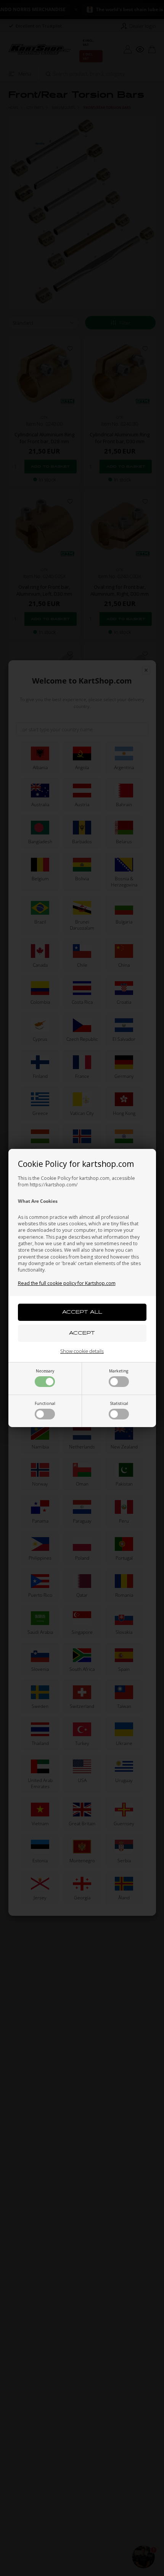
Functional (45, 1403)
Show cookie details (82, 1351)
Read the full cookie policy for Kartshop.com (67, 1283)
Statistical (119, 1403)
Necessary (45, 1371)
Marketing (119, 1371)
